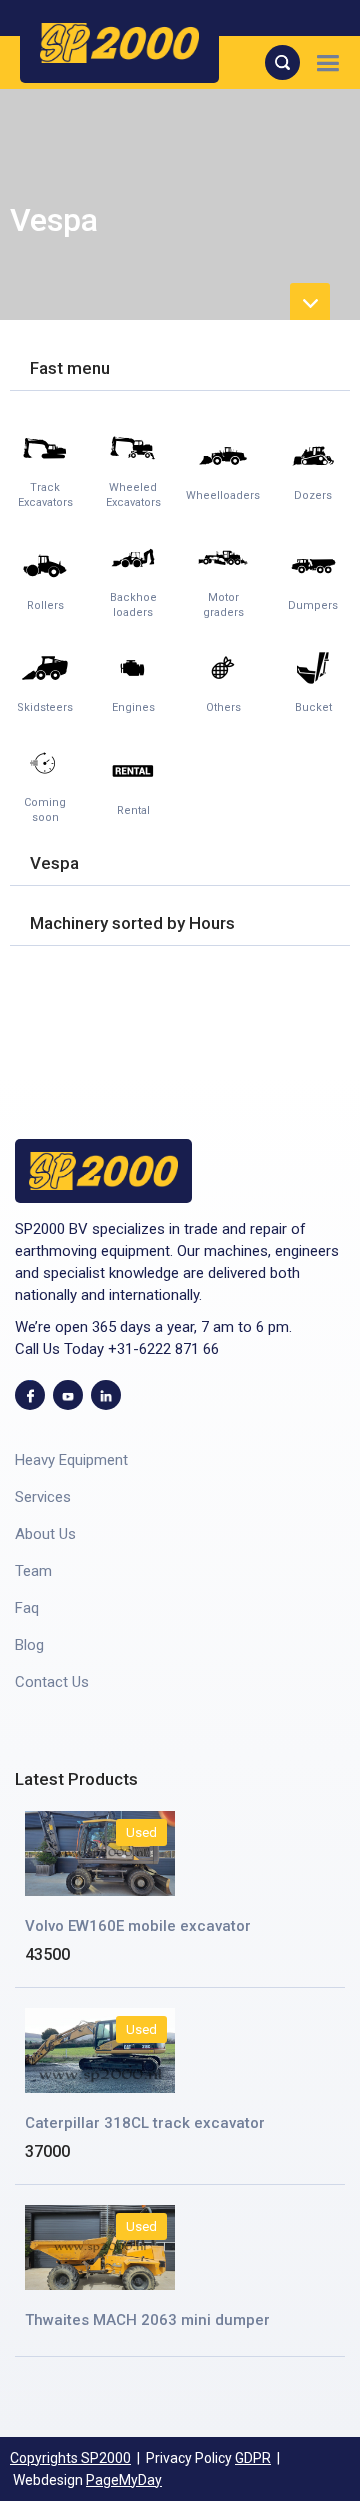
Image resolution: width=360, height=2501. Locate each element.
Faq (27, 1608)
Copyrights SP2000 (70, 2458)
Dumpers (313, 605)
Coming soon (45, 810)
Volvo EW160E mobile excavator (138, 1926)
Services (43, 1497)
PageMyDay (124, 2480)
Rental (133, 810)
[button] (327, 62)
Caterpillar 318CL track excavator (145, 2123)
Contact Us (52, 1682)
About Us (45, 1534)
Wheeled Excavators (133, 495)
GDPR (253, 2458)
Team (33, 1571)
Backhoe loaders (133, 605)
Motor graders (223, 605)
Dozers (313, 495)
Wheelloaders (223, 495)
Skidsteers (45, 707)
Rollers (45, 605)
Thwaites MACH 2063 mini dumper (147, 2320)
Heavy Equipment (71, 1460)
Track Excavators (45, 495)
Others (223, 707)
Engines (133, 707)
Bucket (313, 707)
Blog (29, 1645)
